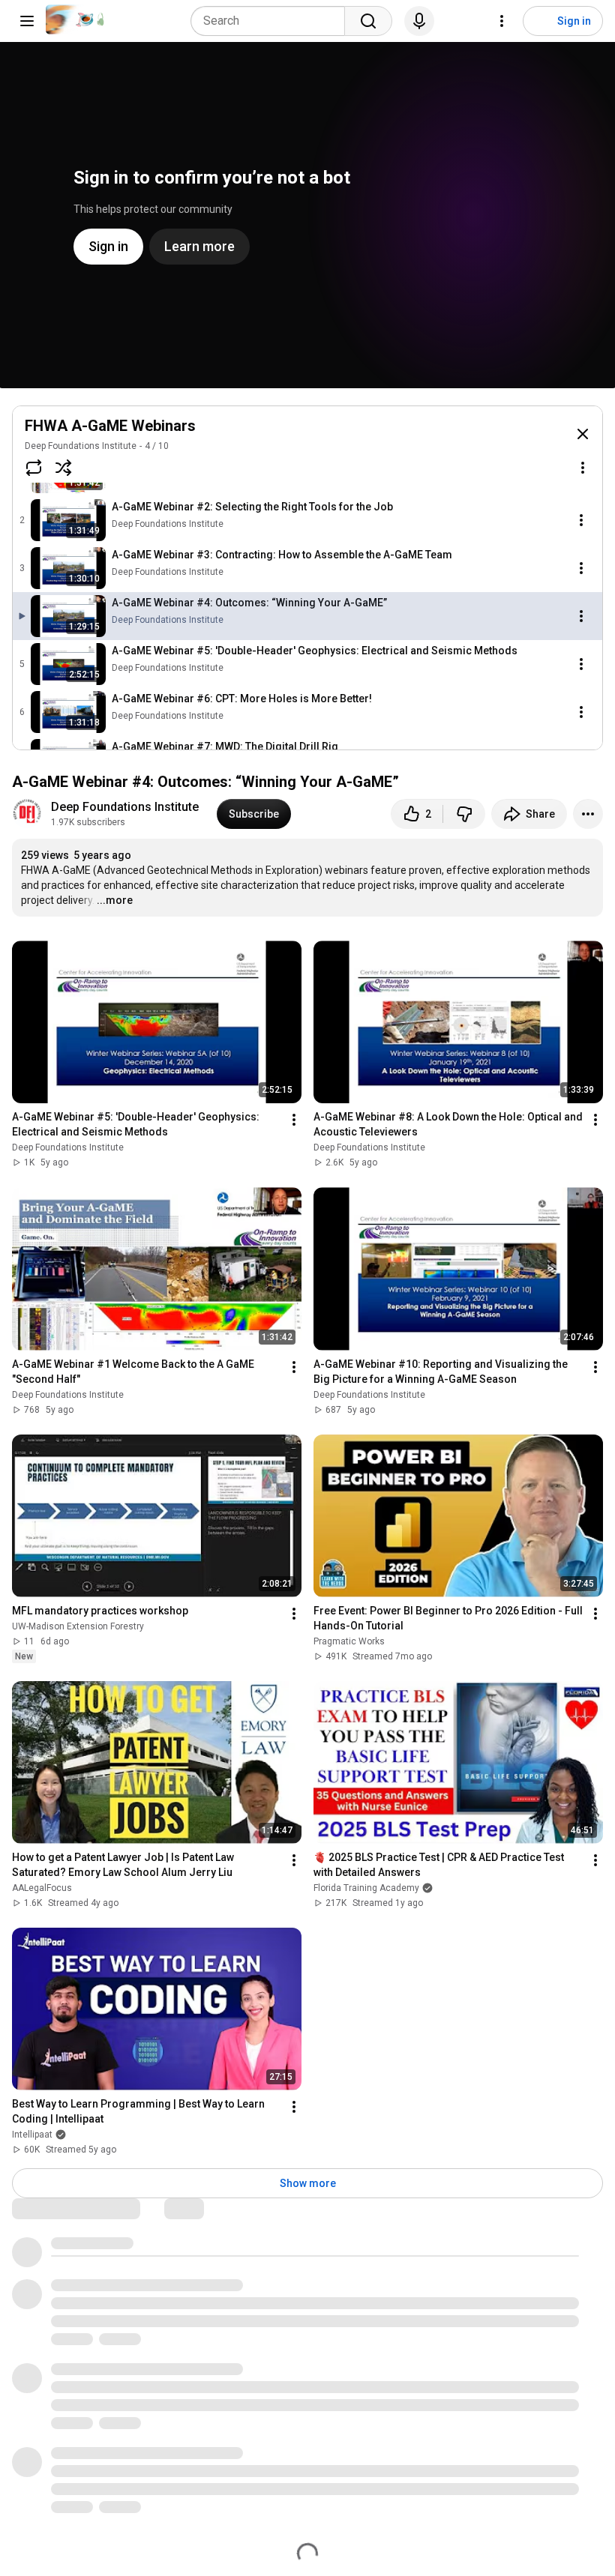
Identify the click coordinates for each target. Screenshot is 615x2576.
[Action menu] (583, 468)
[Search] (368, 21)
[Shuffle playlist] (64, 468)
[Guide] (27, 21)
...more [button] (115, 900)
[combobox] (272, 21)
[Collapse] (583, 434)
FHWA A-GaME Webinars (110, 426)
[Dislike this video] (464, 814)
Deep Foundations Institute (81, 446)
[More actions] (588, 814)
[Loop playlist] (34, 468)
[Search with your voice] (419, 21)
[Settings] (502, 21)
